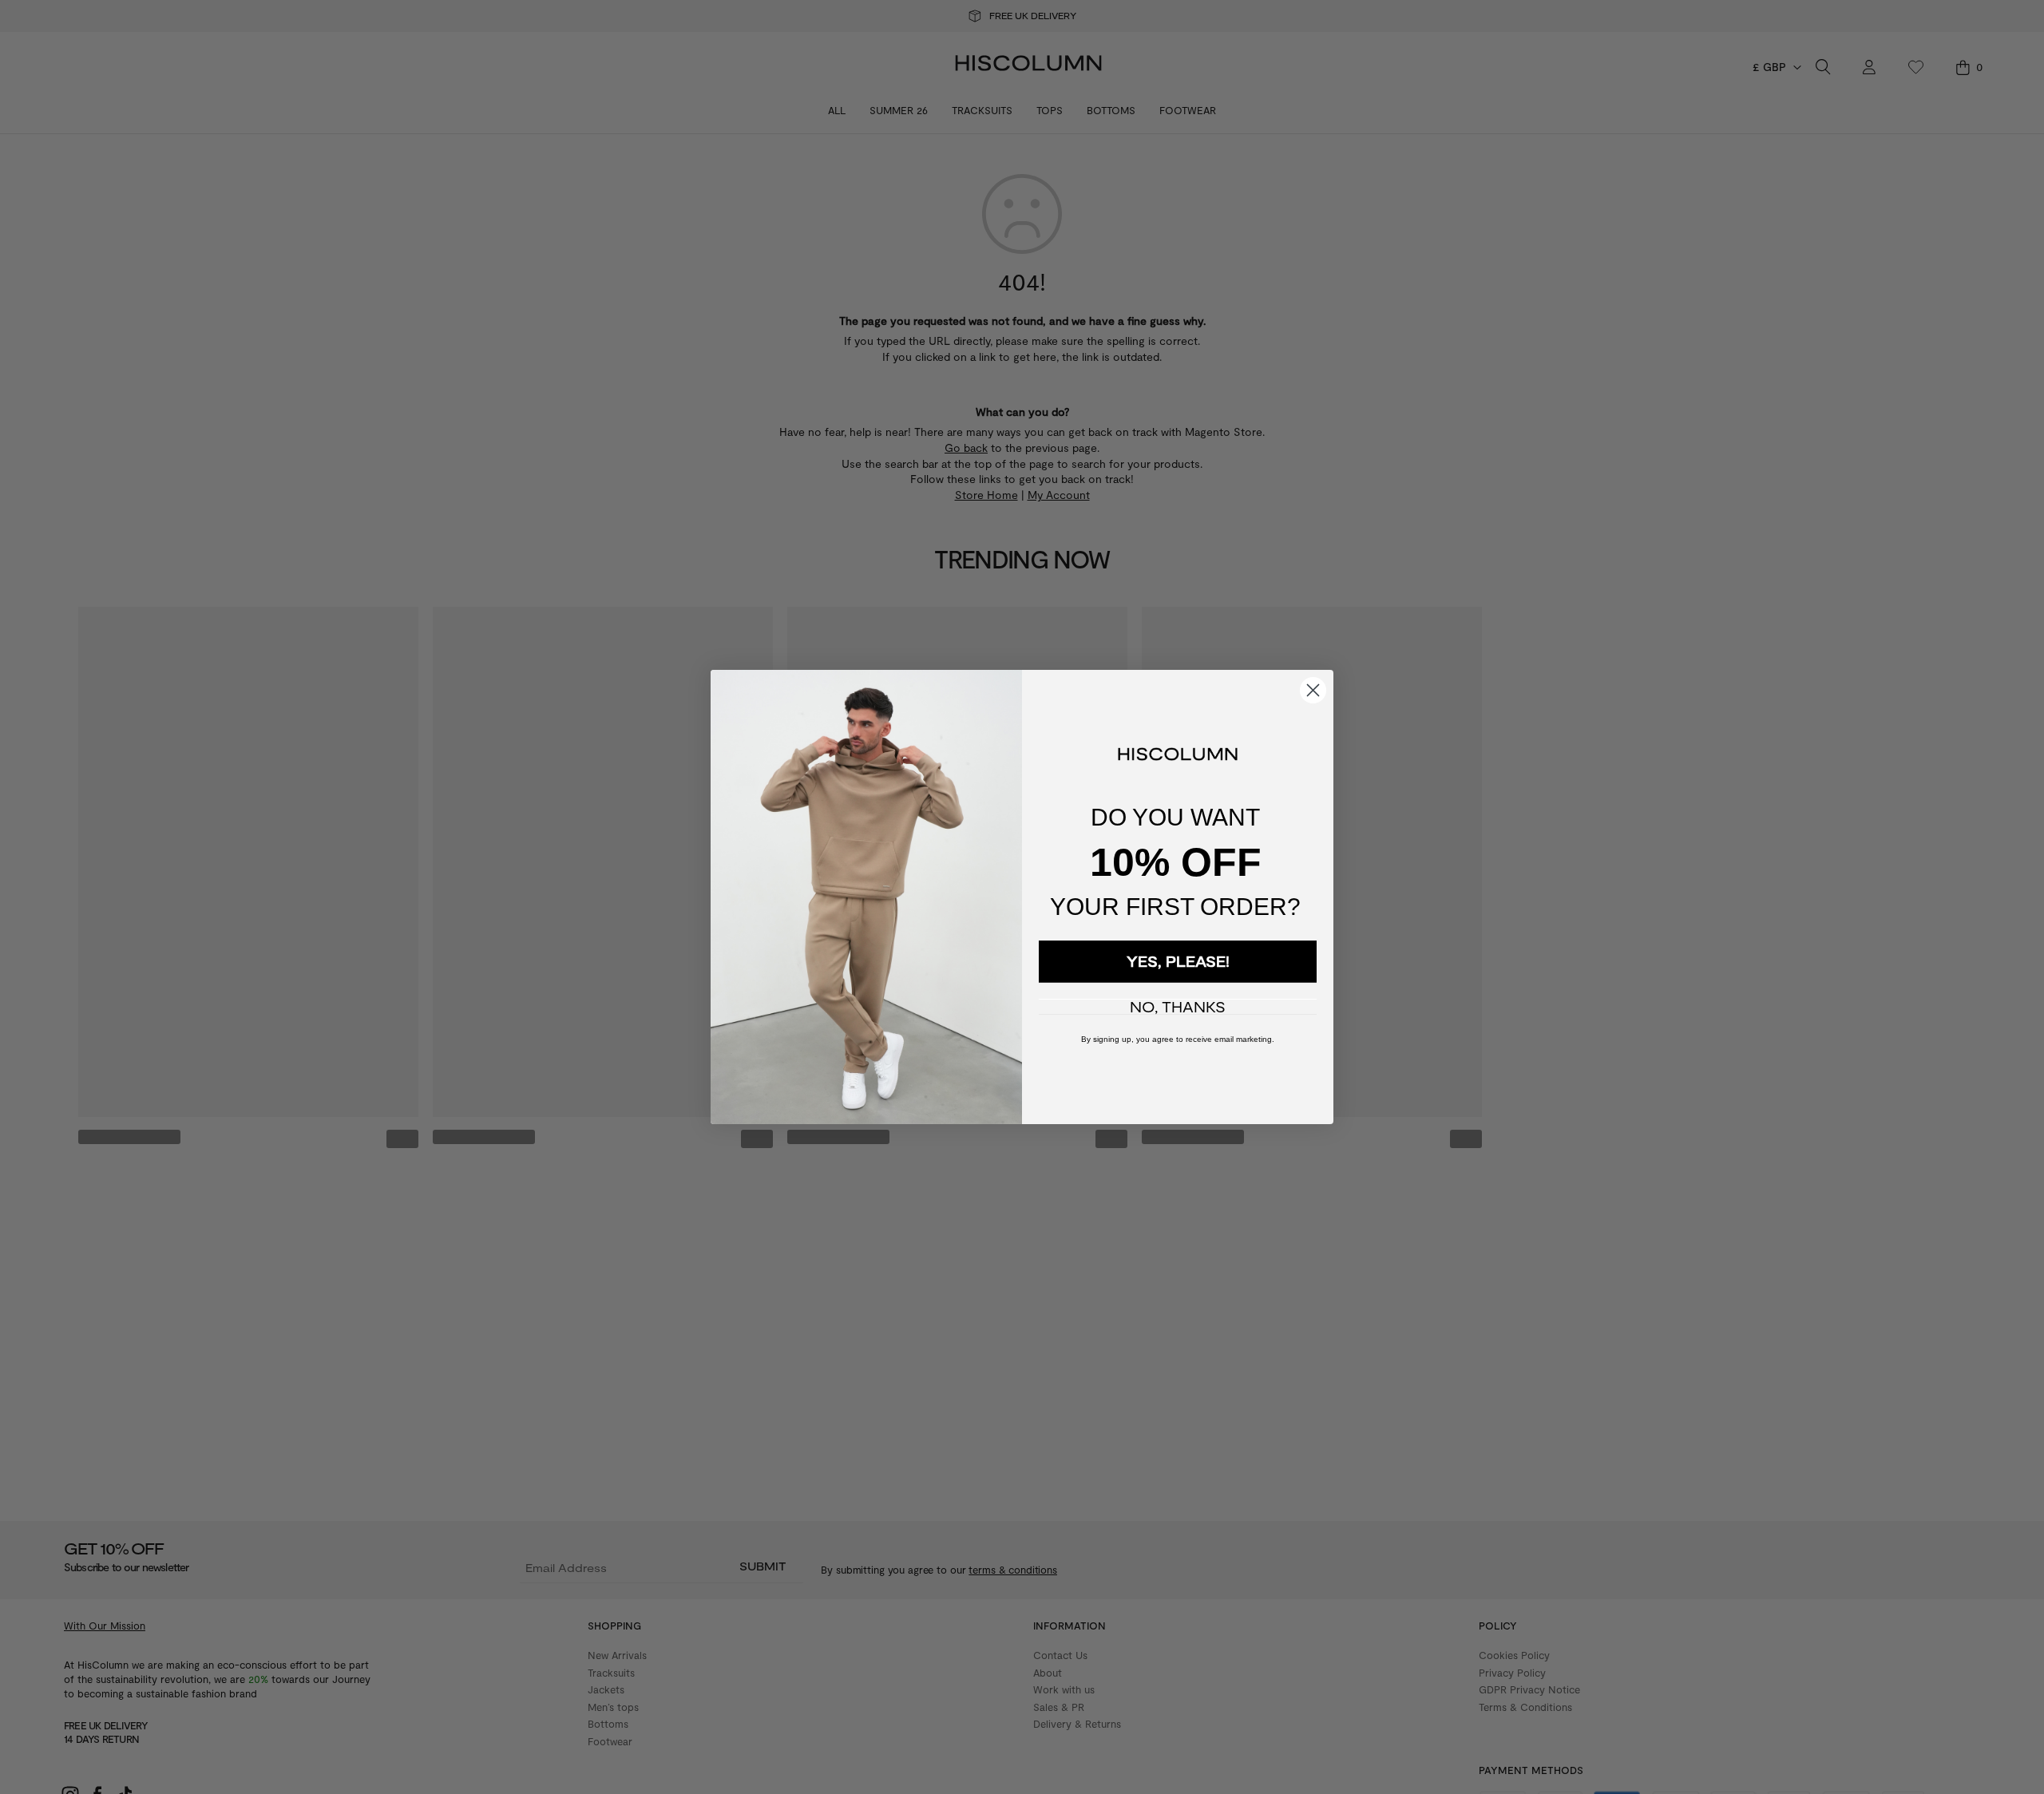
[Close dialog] (1313, 690)
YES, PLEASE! (1178, 961)
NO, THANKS (1178, 1007)
